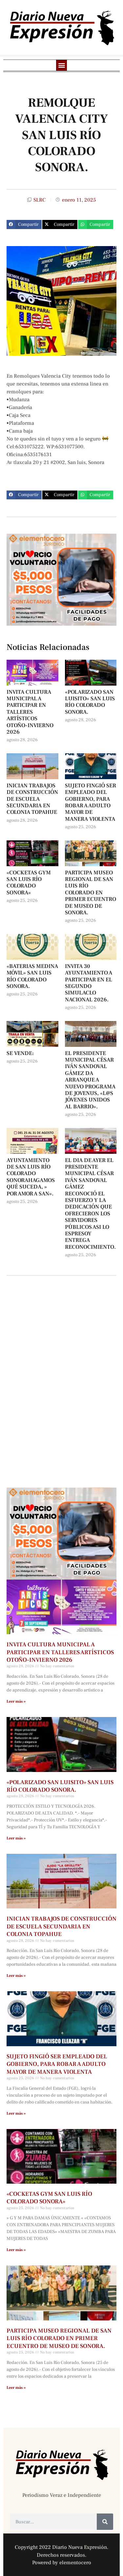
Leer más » (16, 1701)
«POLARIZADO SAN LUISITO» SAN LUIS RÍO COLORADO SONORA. (90, 702)
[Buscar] (105, 2522)
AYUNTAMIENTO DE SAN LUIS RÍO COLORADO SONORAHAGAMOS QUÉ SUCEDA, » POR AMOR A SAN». (31, 1177)
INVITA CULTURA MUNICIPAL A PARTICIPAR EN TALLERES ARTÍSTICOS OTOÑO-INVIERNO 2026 (30, 712)
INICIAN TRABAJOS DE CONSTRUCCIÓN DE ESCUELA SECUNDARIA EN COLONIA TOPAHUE (32, 799)
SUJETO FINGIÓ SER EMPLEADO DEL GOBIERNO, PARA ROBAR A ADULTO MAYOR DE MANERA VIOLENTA (91, 802)
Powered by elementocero (62, 2563)
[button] (61, 65)
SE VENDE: (20, 1053)
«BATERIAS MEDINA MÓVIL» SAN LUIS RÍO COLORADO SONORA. (32, 976)
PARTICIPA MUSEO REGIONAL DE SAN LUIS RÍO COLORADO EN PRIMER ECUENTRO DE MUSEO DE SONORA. (91, 893)
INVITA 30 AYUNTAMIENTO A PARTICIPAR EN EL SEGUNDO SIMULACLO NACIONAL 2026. (89, 983)
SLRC (40, 200)
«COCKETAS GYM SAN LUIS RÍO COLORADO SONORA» (29, 883)
